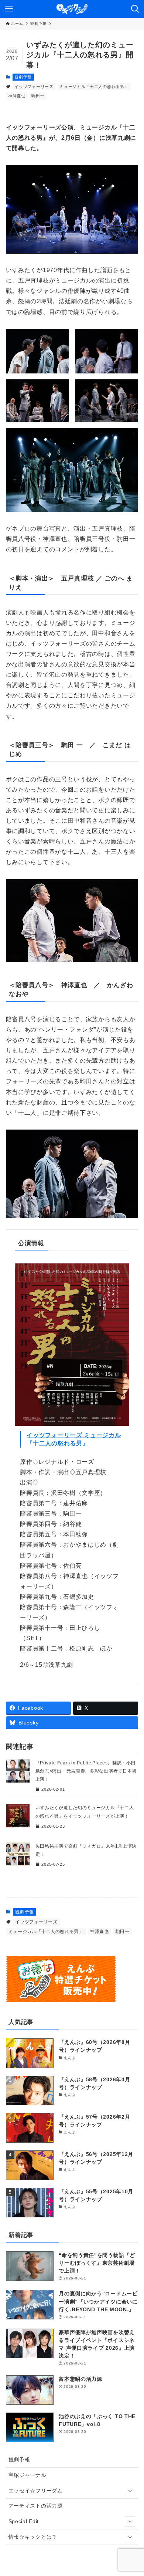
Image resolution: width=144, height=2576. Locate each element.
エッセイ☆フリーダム (36, 2491)
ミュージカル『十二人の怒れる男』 (94, 87)
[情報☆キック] (72, 9)
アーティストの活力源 (36, 2506)
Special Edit (24, 2521)
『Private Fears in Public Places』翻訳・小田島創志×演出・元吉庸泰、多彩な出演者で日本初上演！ (86, 1771)
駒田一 (38, 96)
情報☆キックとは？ (33, 2537)
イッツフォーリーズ (34, 87)
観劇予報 (23, 77)
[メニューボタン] (9, 9)
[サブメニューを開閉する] (130, 2491)
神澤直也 (17, 96)
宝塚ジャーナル (28, 2475)
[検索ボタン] (135, 9)
